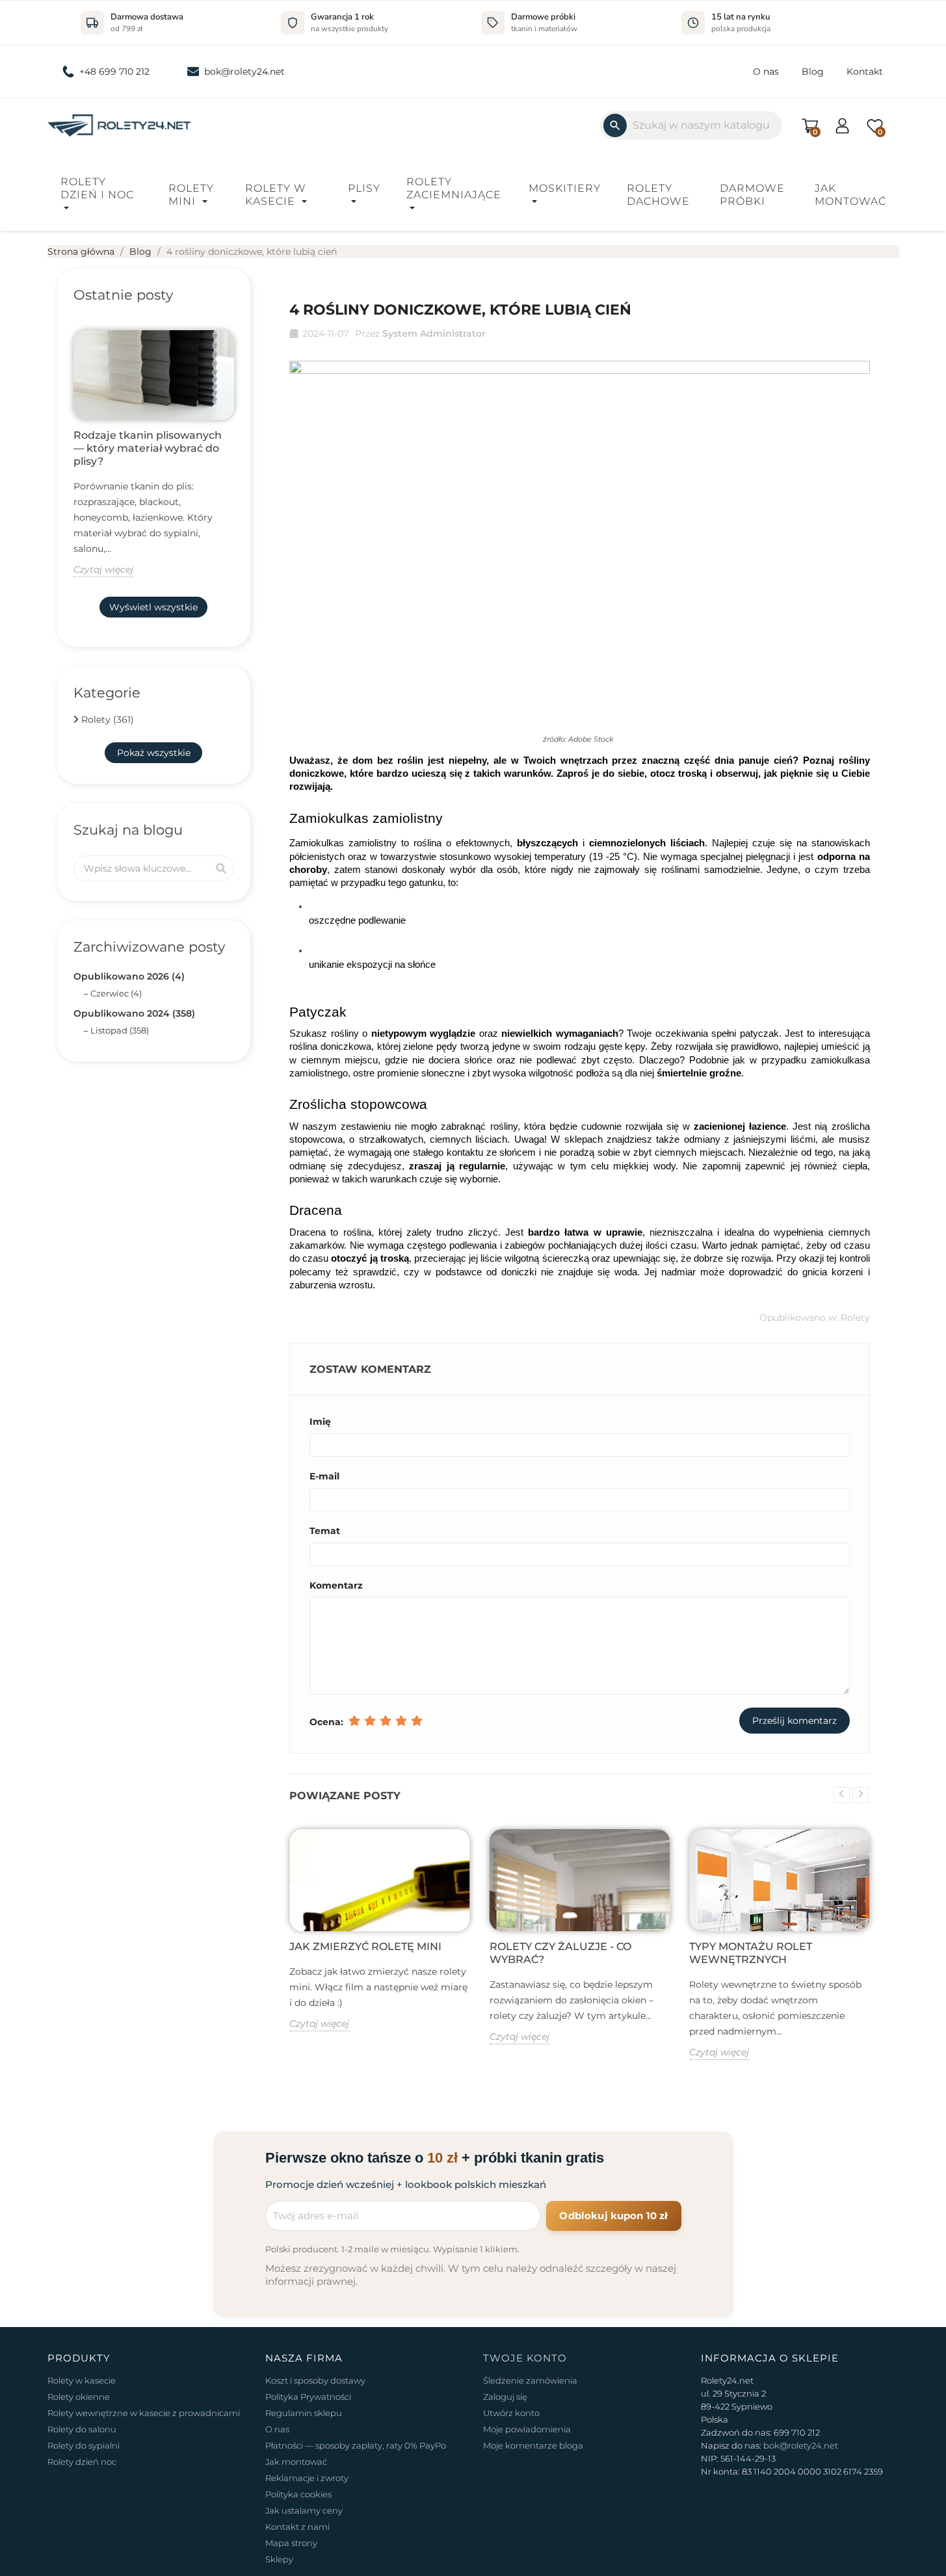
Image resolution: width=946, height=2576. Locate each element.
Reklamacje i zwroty (307, 2478)
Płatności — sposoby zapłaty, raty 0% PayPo (356, 2445)
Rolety (855, 1318)
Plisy (364, 188)
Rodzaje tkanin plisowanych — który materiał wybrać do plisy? (148, 448)
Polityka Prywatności (308, 2397)
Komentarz (336, 1585)
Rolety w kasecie (276, 195)
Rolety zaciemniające (454, 188)
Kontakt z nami (297, 2527)
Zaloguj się (505, 2397)
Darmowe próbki (752, 195)
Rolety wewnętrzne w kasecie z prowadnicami (144, 2413)
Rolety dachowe (658, 195)
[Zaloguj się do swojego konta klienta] (842, 124)
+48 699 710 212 (114, 72)
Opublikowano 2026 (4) (129, 976)
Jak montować (850, 195)
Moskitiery (565, 188)
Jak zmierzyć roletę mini (365, 1946)
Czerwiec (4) (116, 993)
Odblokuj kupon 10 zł (613, 2216)
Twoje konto (525, 2358)
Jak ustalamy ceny (304, 2510)
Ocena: (326, 1722)
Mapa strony (291, 2543)
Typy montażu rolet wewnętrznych (751, 1953)
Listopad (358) (120, 1030)
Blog (813, 72)
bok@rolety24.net (244, 72)
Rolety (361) (108, 720)
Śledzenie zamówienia (530, 2380)
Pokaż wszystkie (154, 753)
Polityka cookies (298, 2494)
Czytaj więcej (103, 569)
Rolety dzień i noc (97, 188)
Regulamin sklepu (304, 2413)
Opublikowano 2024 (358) (134, 1013)
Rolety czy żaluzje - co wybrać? (560, 1953)
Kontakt (865, 72)
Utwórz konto (511, 2413)
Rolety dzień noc (82, 2462)
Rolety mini (191, 195)
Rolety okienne (79, 2397)
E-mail (324, 1476)
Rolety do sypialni (84, 2445)
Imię (320, 1422)
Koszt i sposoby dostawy (315, 2380)
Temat (325, 1531)
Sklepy (279, 2559)
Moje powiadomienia (527, 2429)
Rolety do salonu (82, 2429)
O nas (766, 72)
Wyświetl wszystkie (153, 607)
